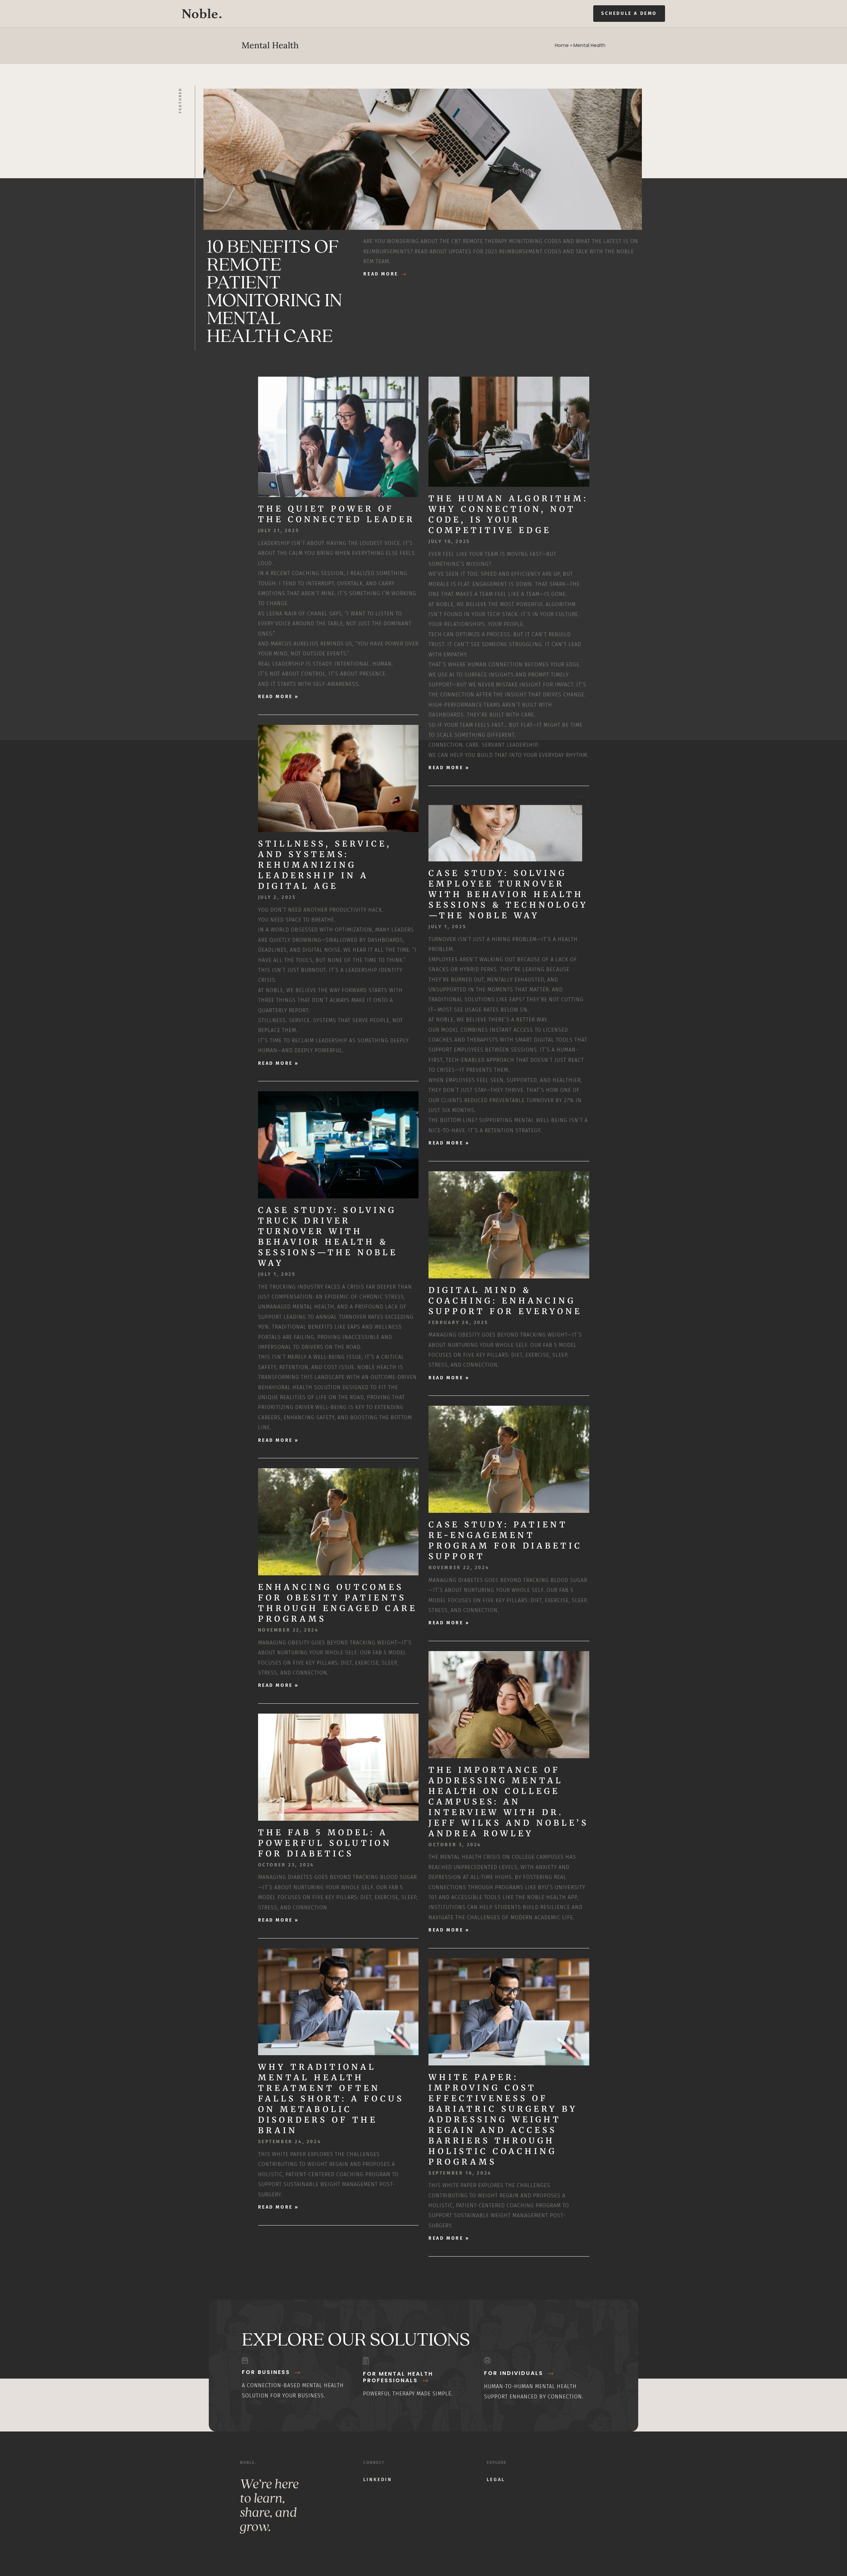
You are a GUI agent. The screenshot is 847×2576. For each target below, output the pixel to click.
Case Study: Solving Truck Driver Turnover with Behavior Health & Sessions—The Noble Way (328, 1237)
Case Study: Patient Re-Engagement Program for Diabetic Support (505, 1540)
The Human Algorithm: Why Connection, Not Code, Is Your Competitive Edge (508, 514)
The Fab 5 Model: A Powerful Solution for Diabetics (325, 1843)
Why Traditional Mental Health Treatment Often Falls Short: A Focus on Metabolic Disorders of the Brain (331, 2099)
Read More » (279, 697)
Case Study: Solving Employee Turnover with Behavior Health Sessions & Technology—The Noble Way (508, 894)
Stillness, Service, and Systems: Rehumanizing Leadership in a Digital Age (325, 865)
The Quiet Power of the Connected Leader (336, 514)
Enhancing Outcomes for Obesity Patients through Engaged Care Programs (338, 1603)
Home (562, 45)
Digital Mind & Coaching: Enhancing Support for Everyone (505, 1301)
